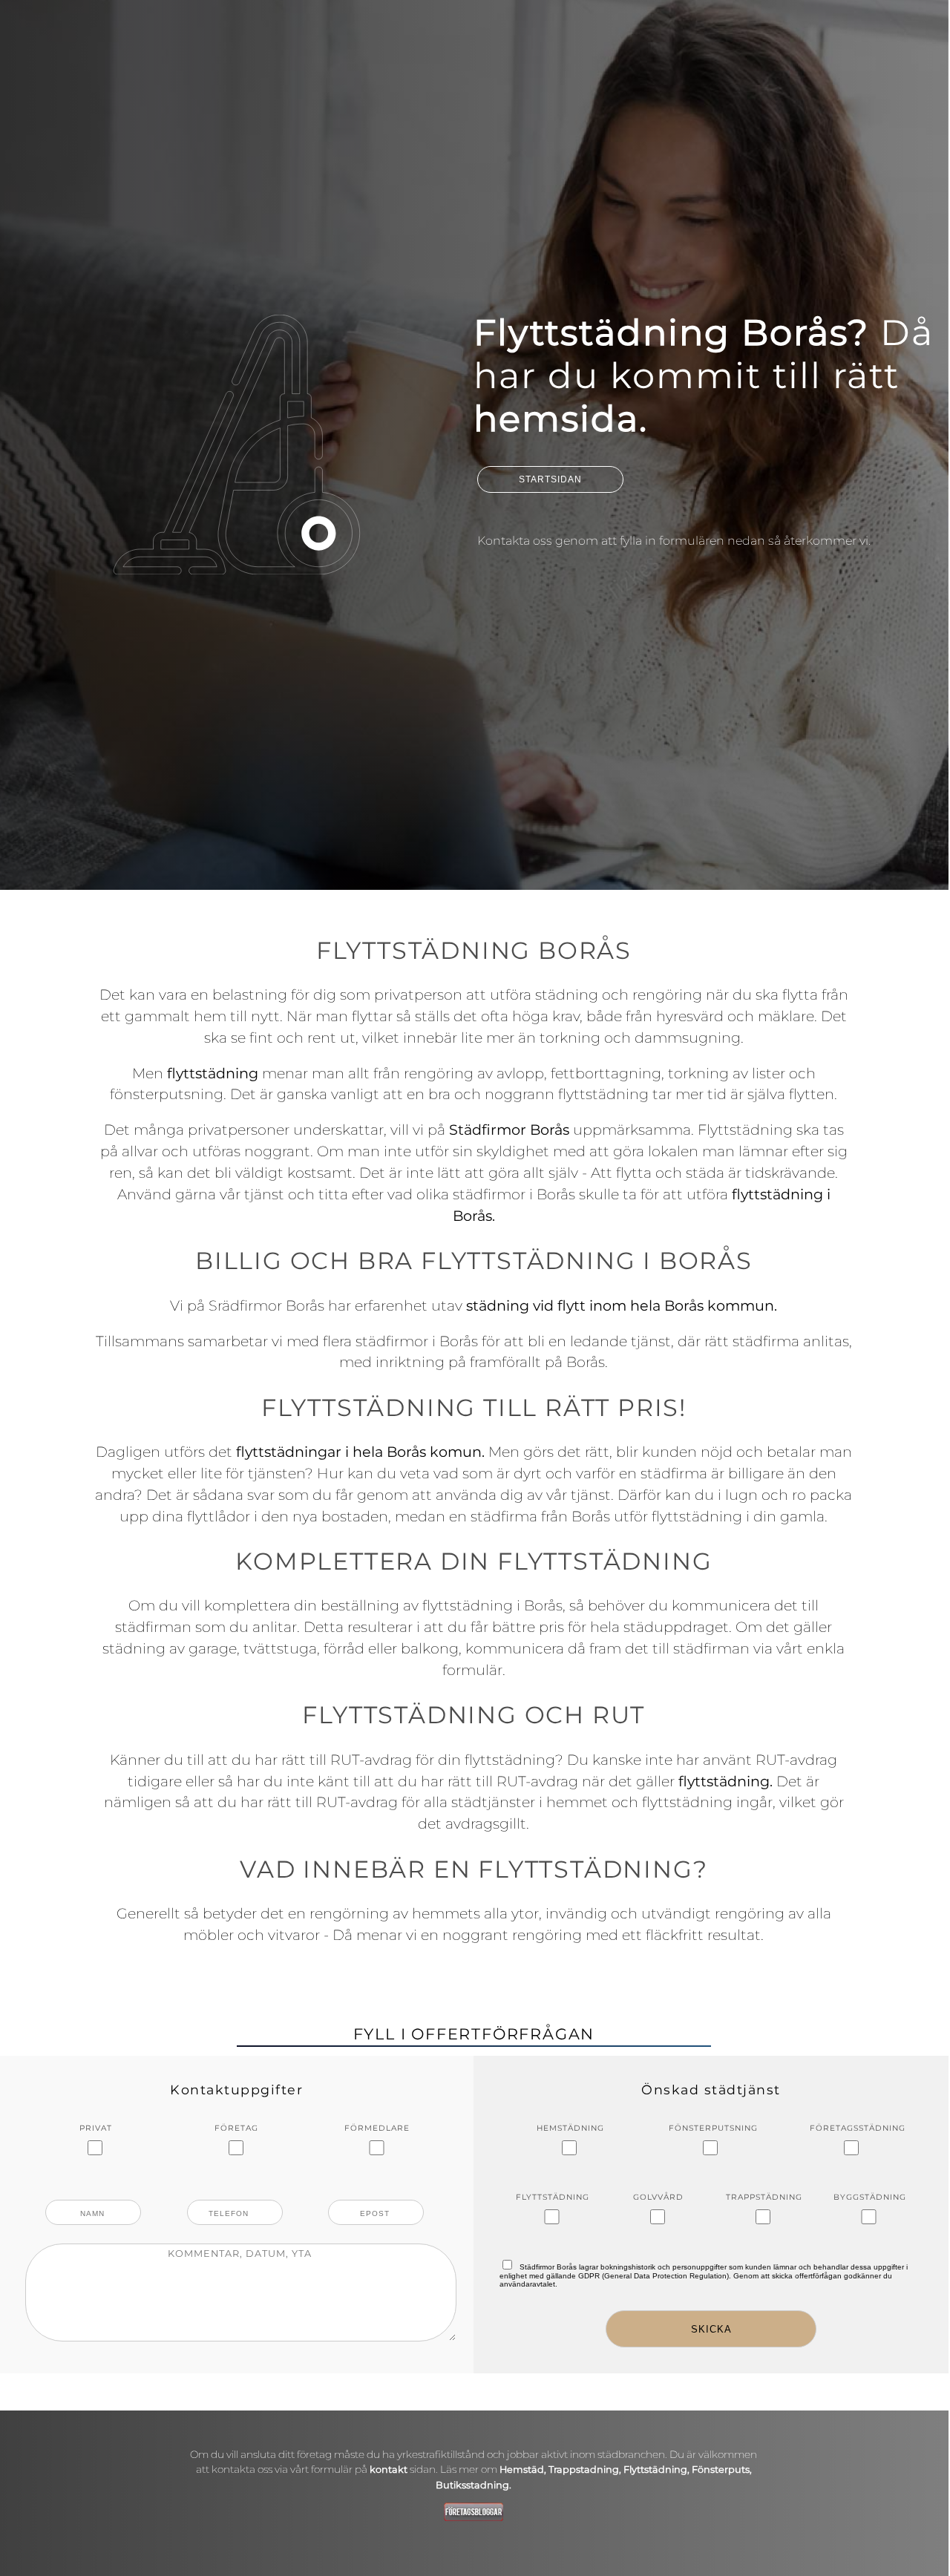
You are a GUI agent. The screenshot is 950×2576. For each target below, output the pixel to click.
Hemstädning (570, 2128)
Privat (96, 2128)
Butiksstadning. (474, 2485)
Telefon (236, 2209)
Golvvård (658, 2197)
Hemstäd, (523, 2470)
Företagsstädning (852, 2128)
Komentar (236, 2283)
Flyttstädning (553, 2197)
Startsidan (550, 479)
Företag (236, 2128)
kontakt (389, 2470)
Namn (95, 2209)
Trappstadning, (586, 2470)
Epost (378, 2209)
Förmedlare (377, 2128)
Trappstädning (764, 2197)
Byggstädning (870, 2197)
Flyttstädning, (658, 2470)
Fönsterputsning (711, 2128)
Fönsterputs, (722, 2470)
